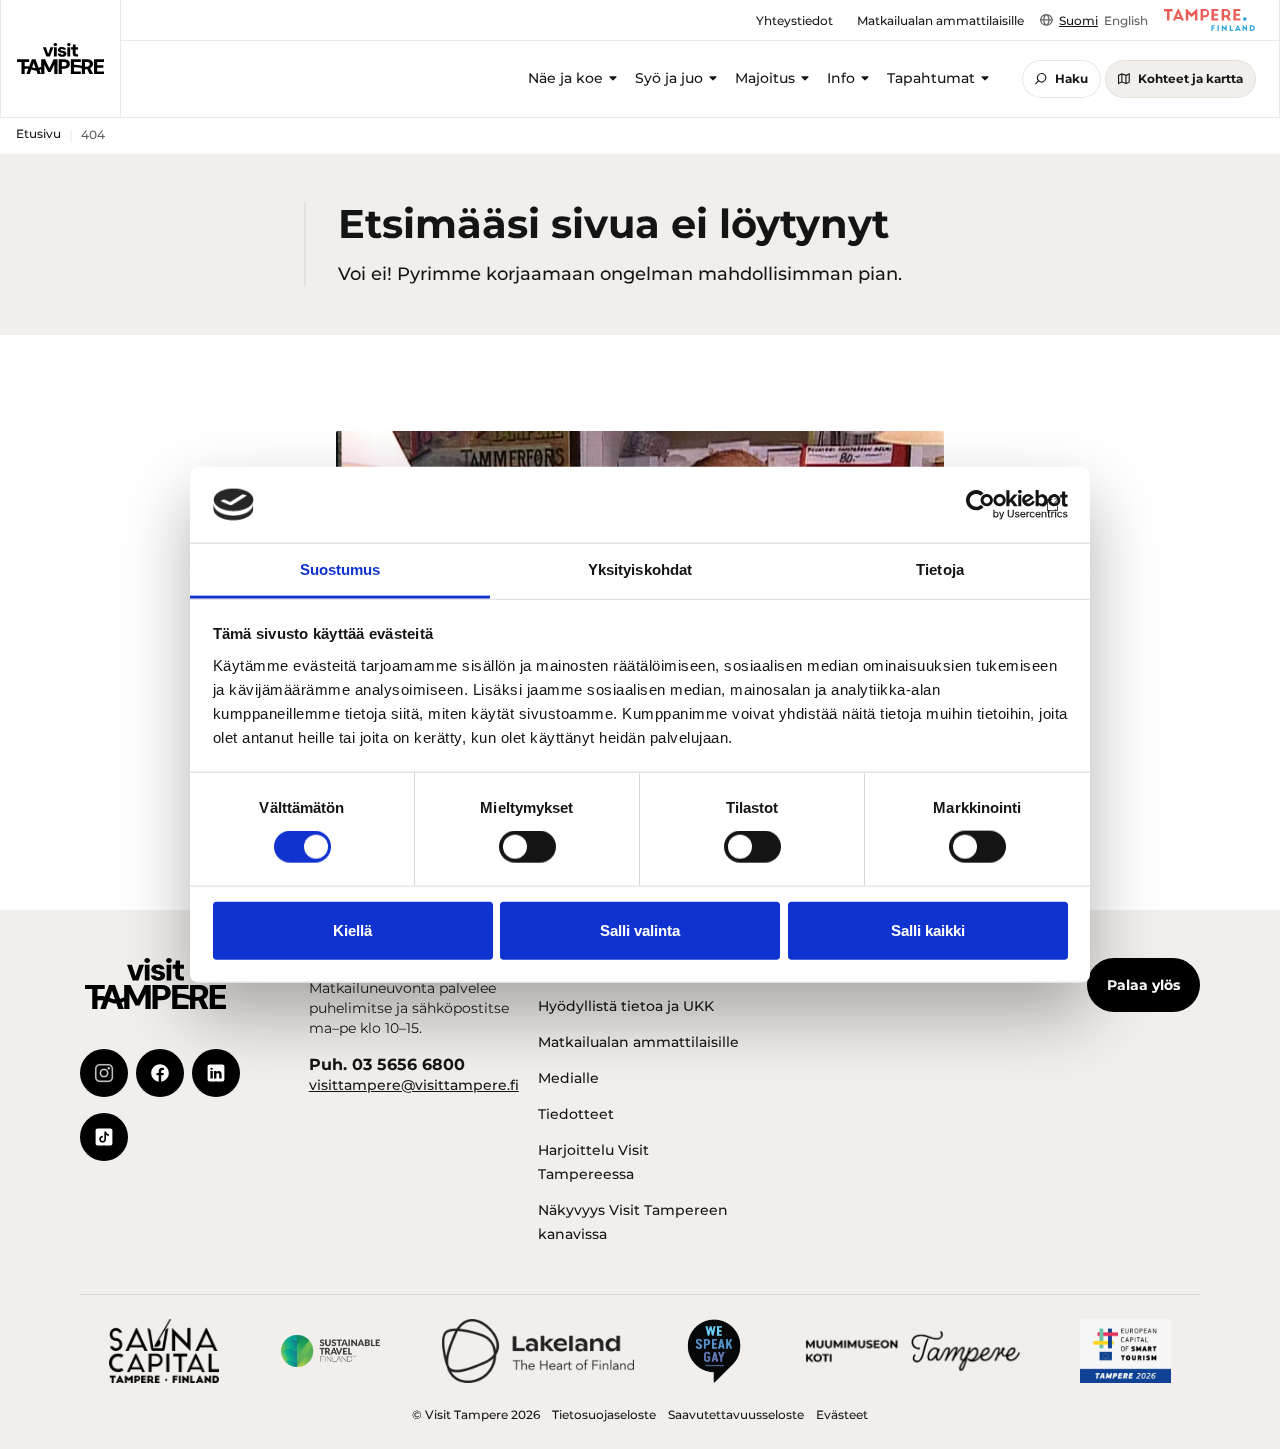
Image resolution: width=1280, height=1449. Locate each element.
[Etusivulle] (60, 59)
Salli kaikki (928, 929)
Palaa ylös (1143, 985)
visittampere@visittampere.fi (414, 1085)
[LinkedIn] (216, 1073)
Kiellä (352, 929)
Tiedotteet (576, 1114)
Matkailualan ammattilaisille (638, 1042)
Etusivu (38, 133)
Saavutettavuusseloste (736, 1414)
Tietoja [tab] (940, 569)
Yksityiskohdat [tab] (640, 569)
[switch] (527, 847)
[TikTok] (104, 1137)
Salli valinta (640, 929)
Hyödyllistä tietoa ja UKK (626, 1006)
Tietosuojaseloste (604, 1414)
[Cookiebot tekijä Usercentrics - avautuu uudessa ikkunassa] (980, 505)
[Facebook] (160, 1073)
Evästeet (842, 1414)
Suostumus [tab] (340, 569)
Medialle (568, 1078)
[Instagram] (104, 1073)
